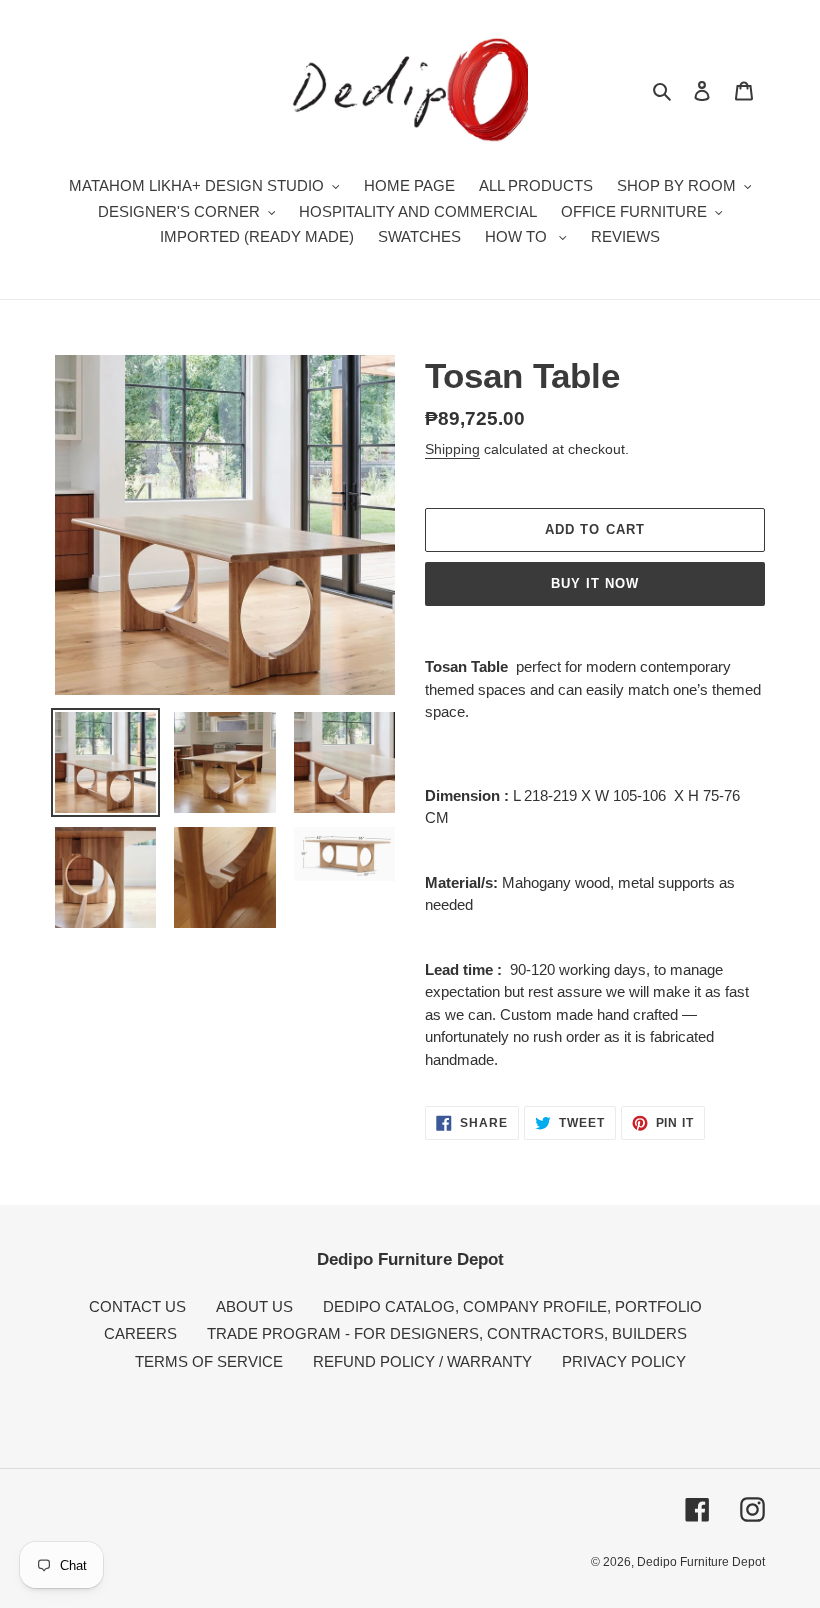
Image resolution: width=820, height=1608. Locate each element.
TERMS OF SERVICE (209, 1361)
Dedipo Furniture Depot (701, 1562)
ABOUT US (254, 1306)
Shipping (452, 449)
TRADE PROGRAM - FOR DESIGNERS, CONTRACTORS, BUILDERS (447, 1333)
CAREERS (140, 1333)
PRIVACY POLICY (624, 1361)
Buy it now (595, 583)
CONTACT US (137, 1306)
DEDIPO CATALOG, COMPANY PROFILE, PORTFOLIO (512, 1306)
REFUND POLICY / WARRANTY (422, 1361)
